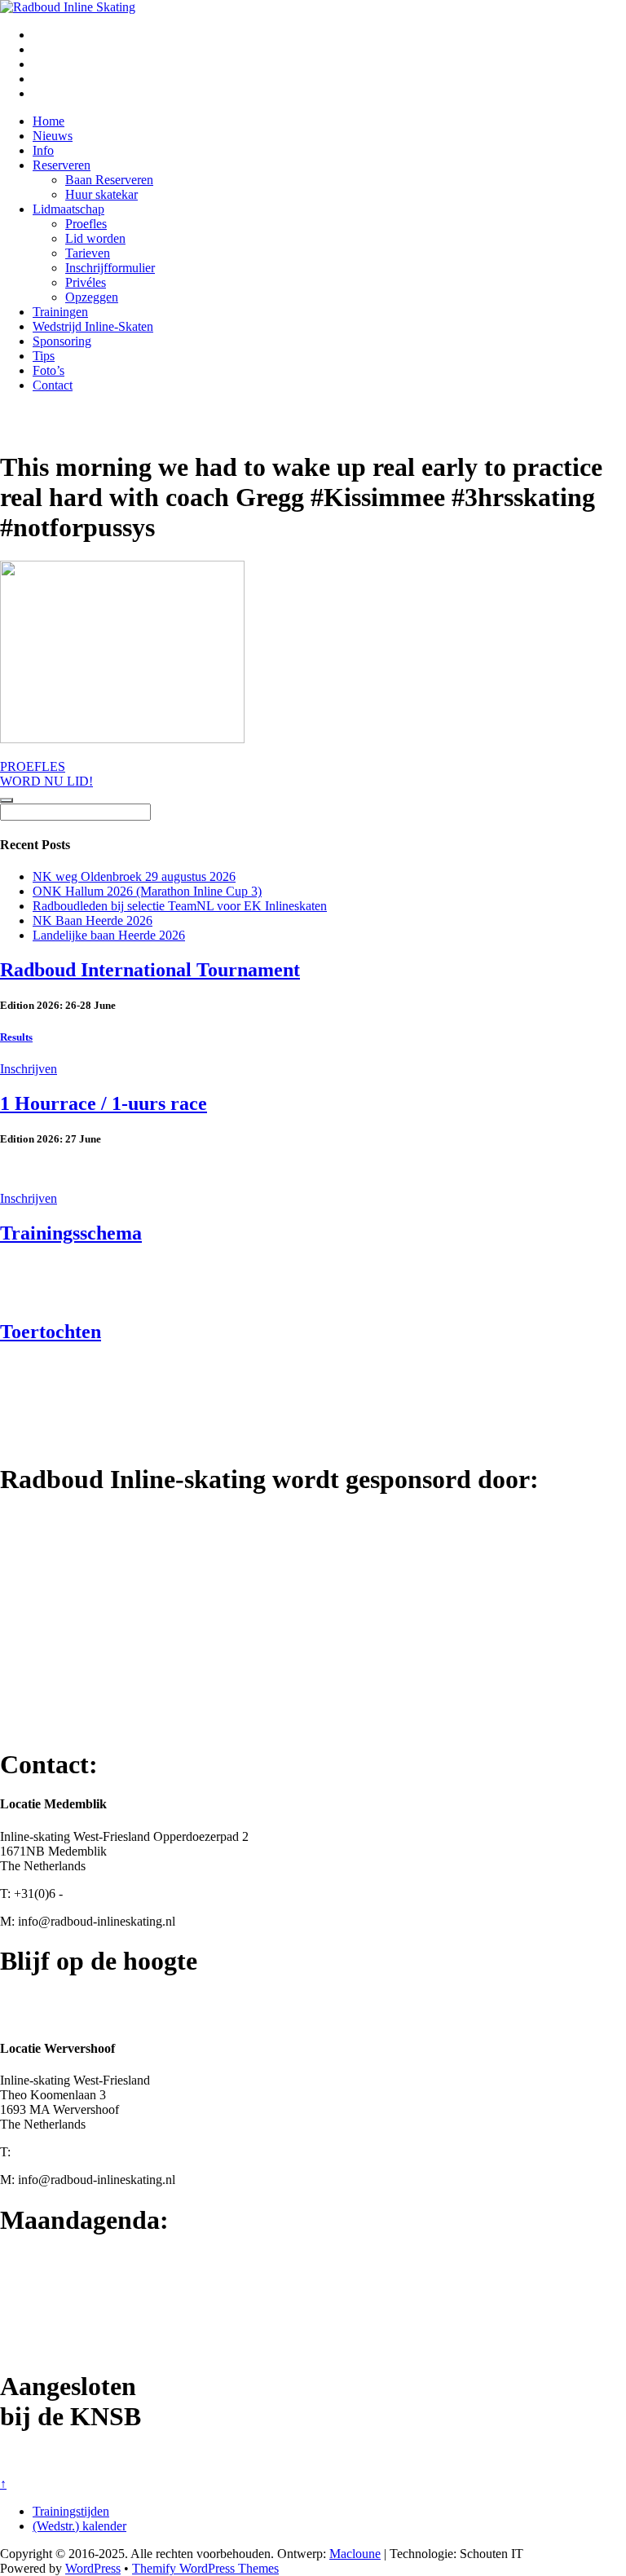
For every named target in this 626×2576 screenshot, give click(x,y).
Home (48, 121)
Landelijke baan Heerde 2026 (109, 935)
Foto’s (48, 370)
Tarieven (88, 253)
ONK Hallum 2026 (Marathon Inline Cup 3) (147, 891)
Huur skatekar (101, 194)
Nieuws (53, 136)
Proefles (86, 224)
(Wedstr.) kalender (79, 2526)
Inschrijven (29, 1069)
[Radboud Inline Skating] (68, 7)
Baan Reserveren (109, 180)
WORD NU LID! (46, 781)
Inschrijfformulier (110, 268)
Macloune (355, 2554)
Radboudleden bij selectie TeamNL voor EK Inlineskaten (180, 906)
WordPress (93, 2568)
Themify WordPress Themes (205, 2568)
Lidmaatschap (68, 209)
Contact (53, 385)
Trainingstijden (71, 2511)
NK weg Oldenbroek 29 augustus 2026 (134, 876)
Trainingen (60, 312)
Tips (44, 356)
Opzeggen (92, 297)
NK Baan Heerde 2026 (93, 920)
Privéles (86, 282)
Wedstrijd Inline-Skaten (93, 326)
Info (43, 150)
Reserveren (62, 165)
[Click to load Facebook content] (7, 800)
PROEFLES (33, 766)
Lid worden (95, 238)
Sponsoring (62, 341)
